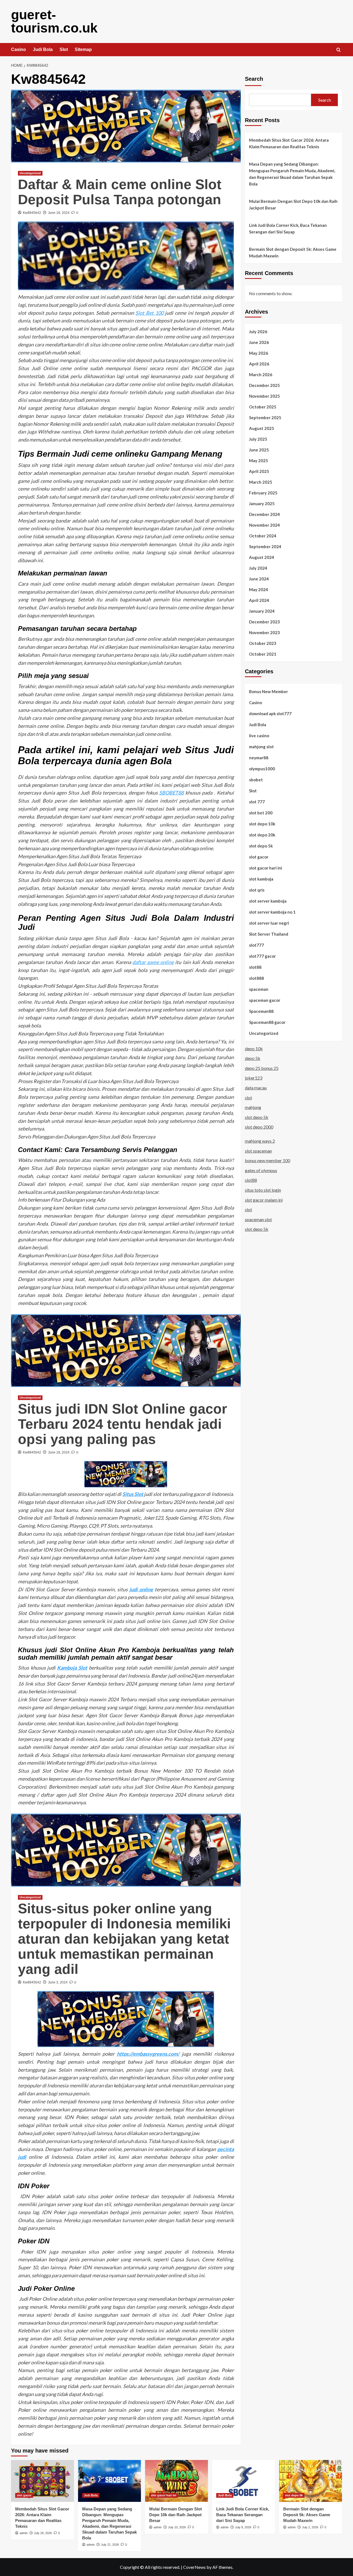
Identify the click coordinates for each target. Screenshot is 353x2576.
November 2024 (264, 525)
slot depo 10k (262, 823)
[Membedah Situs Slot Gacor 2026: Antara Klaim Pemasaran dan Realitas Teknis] (42, 2481)
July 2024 (258, 568)
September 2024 (265, 546)
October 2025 (263, 407)
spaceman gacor (265, 1000)
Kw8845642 (32, 213)
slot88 (255, 967)
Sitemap (83, 49)
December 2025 (264, 385)
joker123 (254, 1078)
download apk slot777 (270, 713)
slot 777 (257, 801)
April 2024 (259, 600)
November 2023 (264, 632)
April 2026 (259, 364)
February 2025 (263, 492)
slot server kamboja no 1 (272, 912)
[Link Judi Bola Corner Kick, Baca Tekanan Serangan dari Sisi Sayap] (244, 2481)
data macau (256, 1087)
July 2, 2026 (310, 2527)
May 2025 (259, 460)
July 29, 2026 (43, 2533)
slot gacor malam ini (264, 1200)
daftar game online (153, 962)
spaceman (259, 989)
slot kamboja (261, 879)
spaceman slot (258, 1219)
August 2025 (262, 428)
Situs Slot (133, 1494)
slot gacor (259, 857)
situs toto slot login (263, 1190)
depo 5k (253, 1058)
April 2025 (259, 471)
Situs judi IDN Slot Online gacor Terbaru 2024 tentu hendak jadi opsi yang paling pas (122, 1424)
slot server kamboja (268, 901)
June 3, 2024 (58, 1982)
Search (254, 79)
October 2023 (263, 643)
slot (248, 1097)
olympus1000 (262, 768)
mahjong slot (261, 746)
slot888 (256, 978)
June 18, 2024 (59, 213)
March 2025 (261, 482)
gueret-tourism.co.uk (54, 21)
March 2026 (261, 374)
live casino (259, 735)
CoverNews (194, 2567)
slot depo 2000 (259, 1127)
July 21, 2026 (110, 2545)
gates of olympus (261, 1170)
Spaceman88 (261, 1011)
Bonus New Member (268, 691)
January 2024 (262, 611)
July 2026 (258, 331)
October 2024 (263, 535)
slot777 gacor (262, 956)
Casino (18, 49)
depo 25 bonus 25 (262, 1068)
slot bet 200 (261, 812)
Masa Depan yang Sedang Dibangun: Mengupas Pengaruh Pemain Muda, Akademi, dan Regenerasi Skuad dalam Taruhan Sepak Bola (292, 174)
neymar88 (259, 757)
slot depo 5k (261, 846)
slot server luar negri (269, 923)
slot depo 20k (262, 835)
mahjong (253, 1107)
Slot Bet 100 (149, 313)
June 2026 (259, 342)
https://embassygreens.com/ (148, 2054)
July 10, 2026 (177, 2527)
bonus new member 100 (268, 1160)
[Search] (339, 50)
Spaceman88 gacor (267, 1022)
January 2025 (262, 503)
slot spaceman (258, 1150)
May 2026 (259, 353)
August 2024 (262, 557)
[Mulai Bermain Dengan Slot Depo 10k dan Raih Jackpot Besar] (176, 2481)
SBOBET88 (171, 793)
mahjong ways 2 (260, 1141)
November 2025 (264, 396)
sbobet (256, 779)
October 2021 (263, 654)
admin (24, 2533)
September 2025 (265, 417)
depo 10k (254, 1048)
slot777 (256, 945)
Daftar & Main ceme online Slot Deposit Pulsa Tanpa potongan (120, 192)
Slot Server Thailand (269, 934)
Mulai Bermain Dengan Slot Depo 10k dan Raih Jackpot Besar (293, 204)
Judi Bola (43, 49)
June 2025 (259, 449)
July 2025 (258, 439)
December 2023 (264, 621)
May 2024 (259, 589)
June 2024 (259, 578)
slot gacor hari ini (266, 868)
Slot (64, 49)
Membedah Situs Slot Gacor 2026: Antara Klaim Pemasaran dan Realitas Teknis (289, 143)
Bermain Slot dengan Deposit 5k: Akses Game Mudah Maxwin (293, 252)
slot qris (257, 890)
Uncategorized (30, 173)
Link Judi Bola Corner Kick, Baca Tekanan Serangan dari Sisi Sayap (288, 228)
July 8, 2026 (243, 2527)
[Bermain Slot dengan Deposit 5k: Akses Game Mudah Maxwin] (311, 2481)
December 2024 (264, 514)
